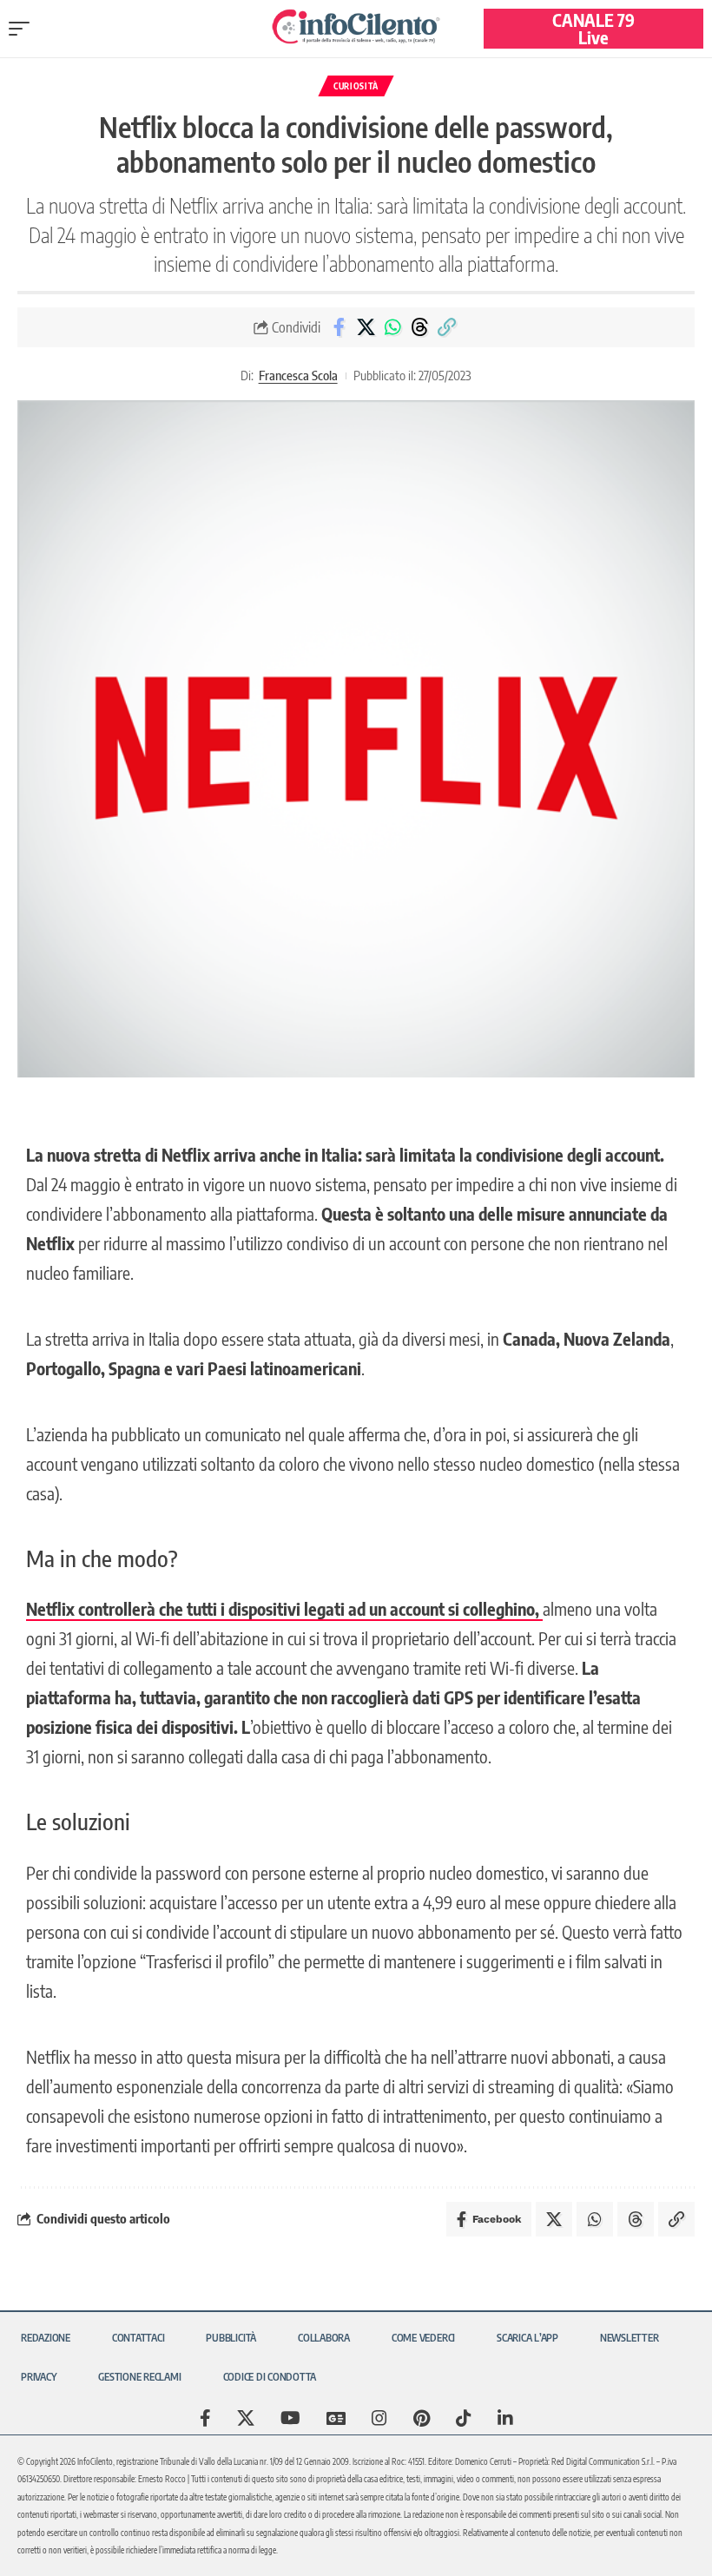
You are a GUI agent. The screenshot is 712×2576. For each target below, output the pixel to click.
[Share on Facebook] (339, 327)
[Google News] (336, 2418)
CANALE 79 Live (593, 28)
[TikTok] (464, 2418)
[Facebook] (205, 2418)
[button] (23, 29)
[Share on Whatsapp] (392, 327)
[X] (246, 2418)
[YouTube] (290, 2418)
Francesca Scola (298, 375)
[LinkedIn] (505, 2418)
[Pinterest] (422, 2418)
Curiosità (356, 86)
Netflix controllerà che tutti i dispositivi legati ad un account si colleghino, (284, 1608)
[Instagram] (379, 2418)
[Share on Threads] (419, 327)
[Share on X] (366, 327)
